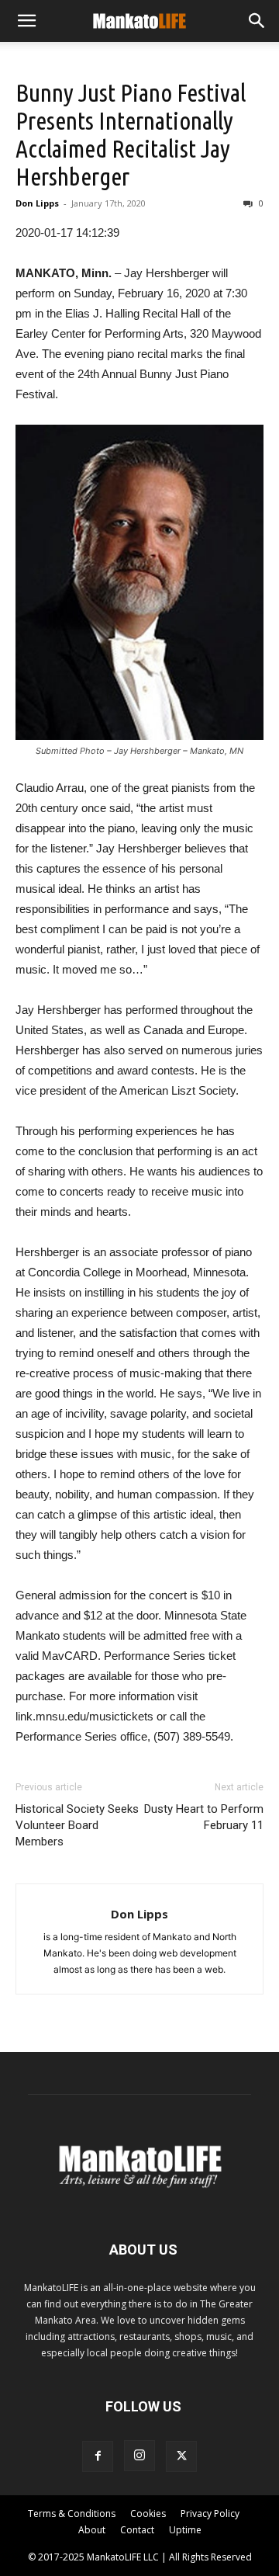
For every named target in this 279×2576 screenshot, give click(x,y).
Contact (137, 2530)
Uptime (185, 2530)
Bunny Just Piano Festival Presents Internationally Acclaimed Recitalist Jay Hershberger (131, 134)
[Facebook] (98, 2456)
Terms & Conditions (72, 2514)
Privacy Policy (210, 2514)
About (92, 2530)
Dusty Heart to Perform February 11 (204, 1817)
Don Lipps (37, 203)
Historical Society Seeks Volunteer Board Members (77, 1825)
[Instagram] (139, 2456)
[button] (26, 21)
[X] (181, 2456)
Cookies (148, 2514)
